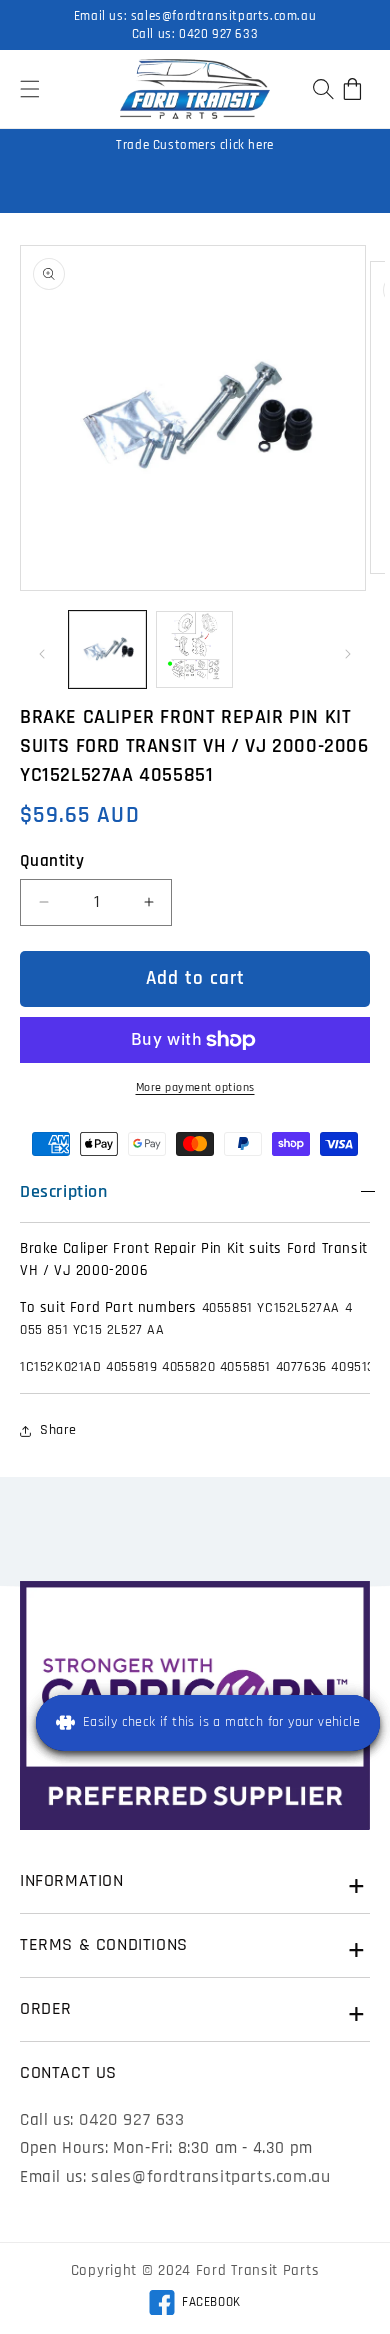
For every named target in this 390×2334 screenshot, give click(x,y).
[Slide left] (42, 654)
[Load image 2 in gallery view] (194, 649)
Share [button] (58, 1430)
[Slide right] (348, 654)
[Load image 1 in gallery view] (107, 649)
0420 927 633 (218, 34)
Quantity (52, 861)
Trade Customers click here (195, 145)
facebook (194, 2305)
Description (64, 1191)
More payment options (195, 1087)
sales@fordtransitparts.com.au (223, 16)
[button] (30, 89)
